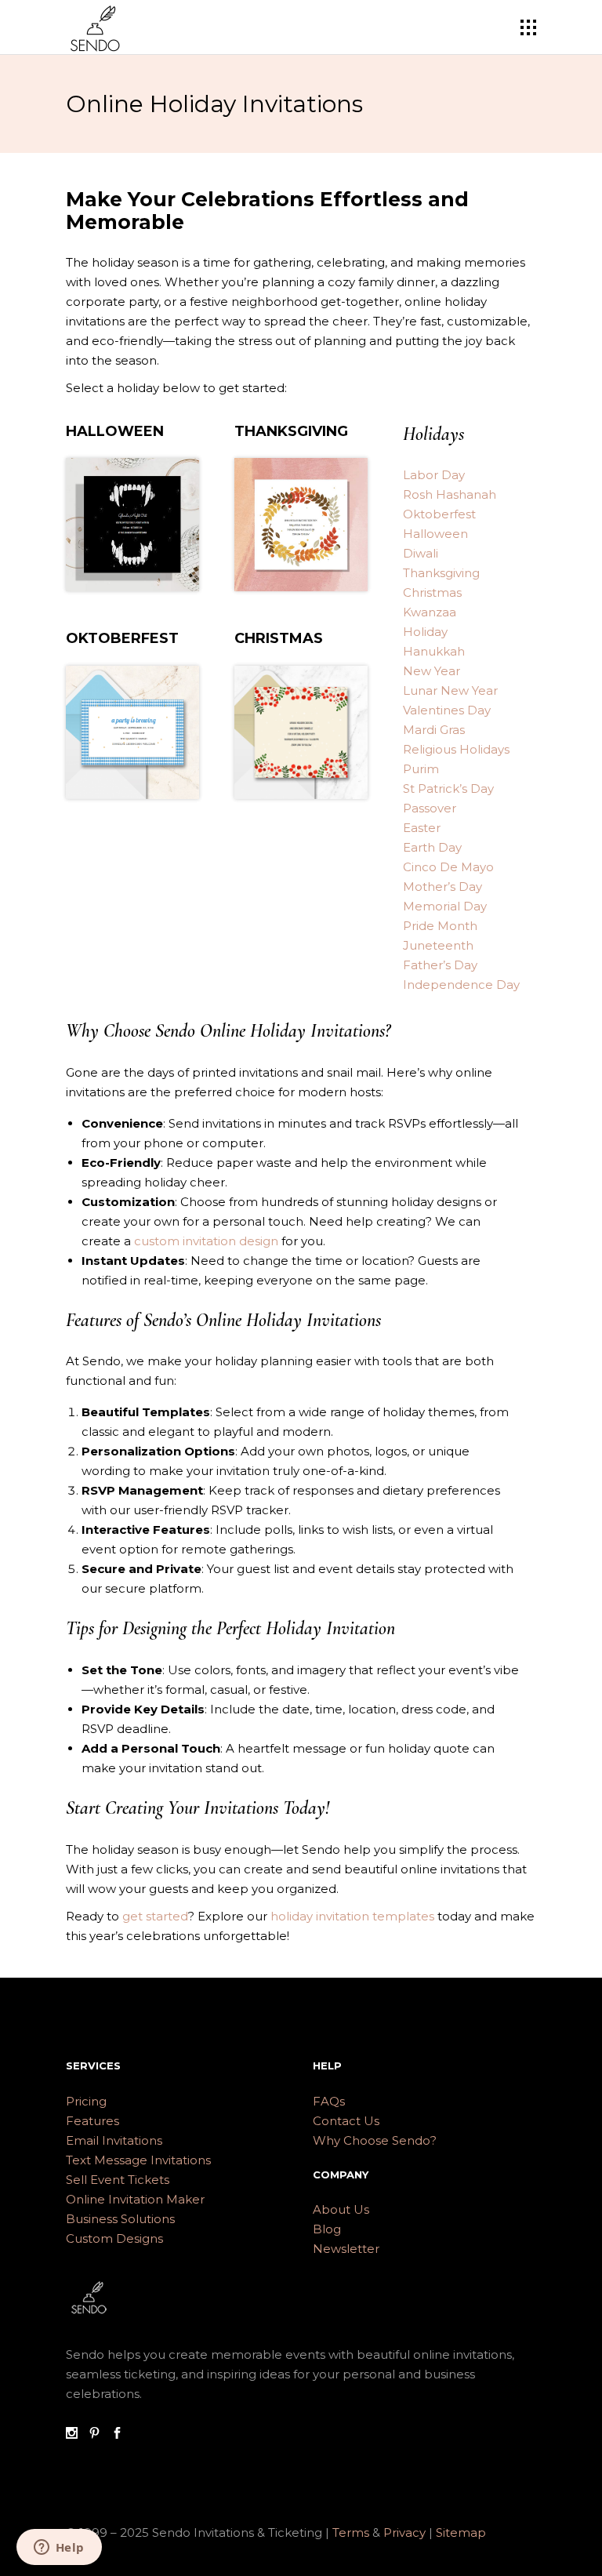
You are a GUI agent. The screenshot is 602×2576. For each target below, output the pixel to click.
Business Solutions (120, 2219)
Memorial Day (445, 906)
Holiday (425, 632)
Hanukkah (434, 651)
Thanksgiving (441, 573)
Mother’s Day (442, 887)
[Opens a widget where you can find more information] (59, 2549)
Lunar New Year (450, 690)
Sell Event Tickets (118, 2180)
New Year (432, 671)
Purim (421, 769)
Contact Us (346, 2121)
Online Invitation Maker (135, 2199)
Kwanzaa (430, 612)
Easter (422, 828)
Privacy (406, 2532)
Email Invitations (114, 2140)
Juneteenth (438, 945)
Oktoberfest (439, 514)
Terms (351, 2532)
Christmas (432, 592)
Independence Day (461, 985)
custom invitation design (206, 1241)
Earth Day (432, 847)
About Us (341, 2209)
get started (155, 1916)
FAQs (329, 2101)
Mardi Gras (434, 730)
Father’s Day (440, 965)
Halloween (435, 534)
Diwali (421, 553)
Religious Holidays (456, 749)
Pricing (86, 2101)
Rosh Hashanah (450, 494)
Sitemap (461, 2532)
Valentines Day (447, 710)
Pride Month (440, 926)
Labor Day (434, 475)
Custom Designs (114, 2238)
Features (92, 2121)
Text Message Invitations (138, 2160)
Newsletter (346, 2249)
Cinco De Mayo (448, 867)
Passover (430, 808)
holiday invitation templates (352, 1916)
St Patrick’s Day (448, 788)
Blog (327, 2229)
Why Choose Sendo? (375, 2140)
